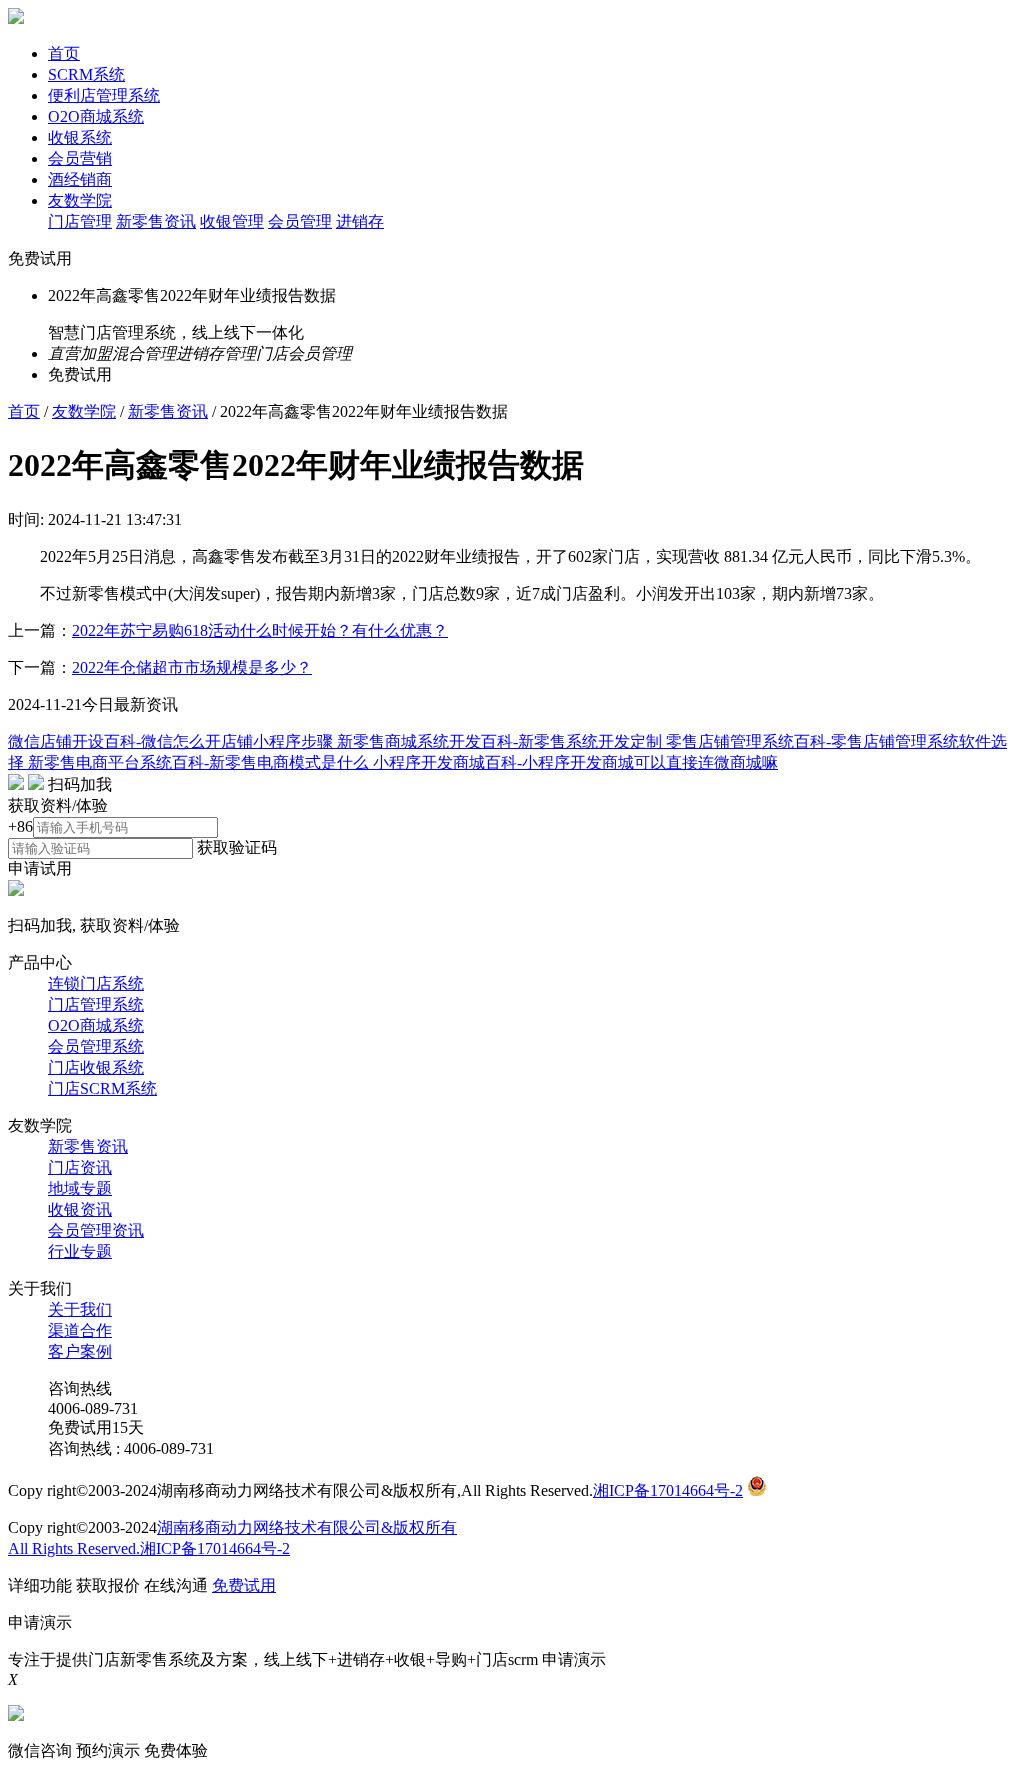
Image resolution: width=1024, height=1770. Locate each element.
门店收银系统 (96, 1067)
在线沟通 (176, 1585)
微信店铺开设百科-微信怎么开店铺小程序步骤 (172, 741)
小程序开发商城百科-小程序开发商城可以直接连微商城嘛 (575, 762)
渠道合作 (80, 1330)
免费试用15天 (96, 1427)
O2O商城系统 (96, 116)
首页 (64, 53)
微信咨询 (40, 1750)
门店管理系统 (96, 1004)
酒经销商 (80, 179)
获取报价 (108, 1585)
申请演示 (574, 1659)
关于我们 (80, 1309)
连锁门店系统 (96, 983)
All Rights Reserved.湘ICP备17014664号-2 (149, 1548)
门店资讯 (80, 1167)
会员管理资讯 (96, 1230)
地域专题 (80, 1188)
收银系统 (80, 137)
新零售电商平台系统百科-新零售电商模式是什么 (200, 762)
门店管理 (80, 221)
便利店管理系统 (104, 95)
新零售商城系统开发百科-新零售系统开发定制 (501, 741)
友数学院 (80, 200)
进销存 (360, 221)
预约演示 (108, 1750)
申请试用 (40, 868)
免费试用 (40, 258)
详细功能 (40, 1585)
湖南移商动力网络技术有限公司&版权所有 (307, 1527)
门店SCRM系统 (102, 1088)
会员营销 (80, 158)
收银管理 (232, 221)
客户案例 (80, 1351)
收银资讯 (80, 1209)
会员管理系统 (96, 1046)
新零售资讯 (156, 221)
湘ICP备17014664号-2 (668, 1490)
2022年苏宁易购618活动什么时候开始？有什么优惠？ (260, 630)
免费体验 (176, 1750)
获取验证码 (237, 847)
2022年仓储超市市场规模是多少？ (192, 667)
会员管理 (300, 221)
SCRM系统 (86, 74)
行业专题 (80, 1251)
